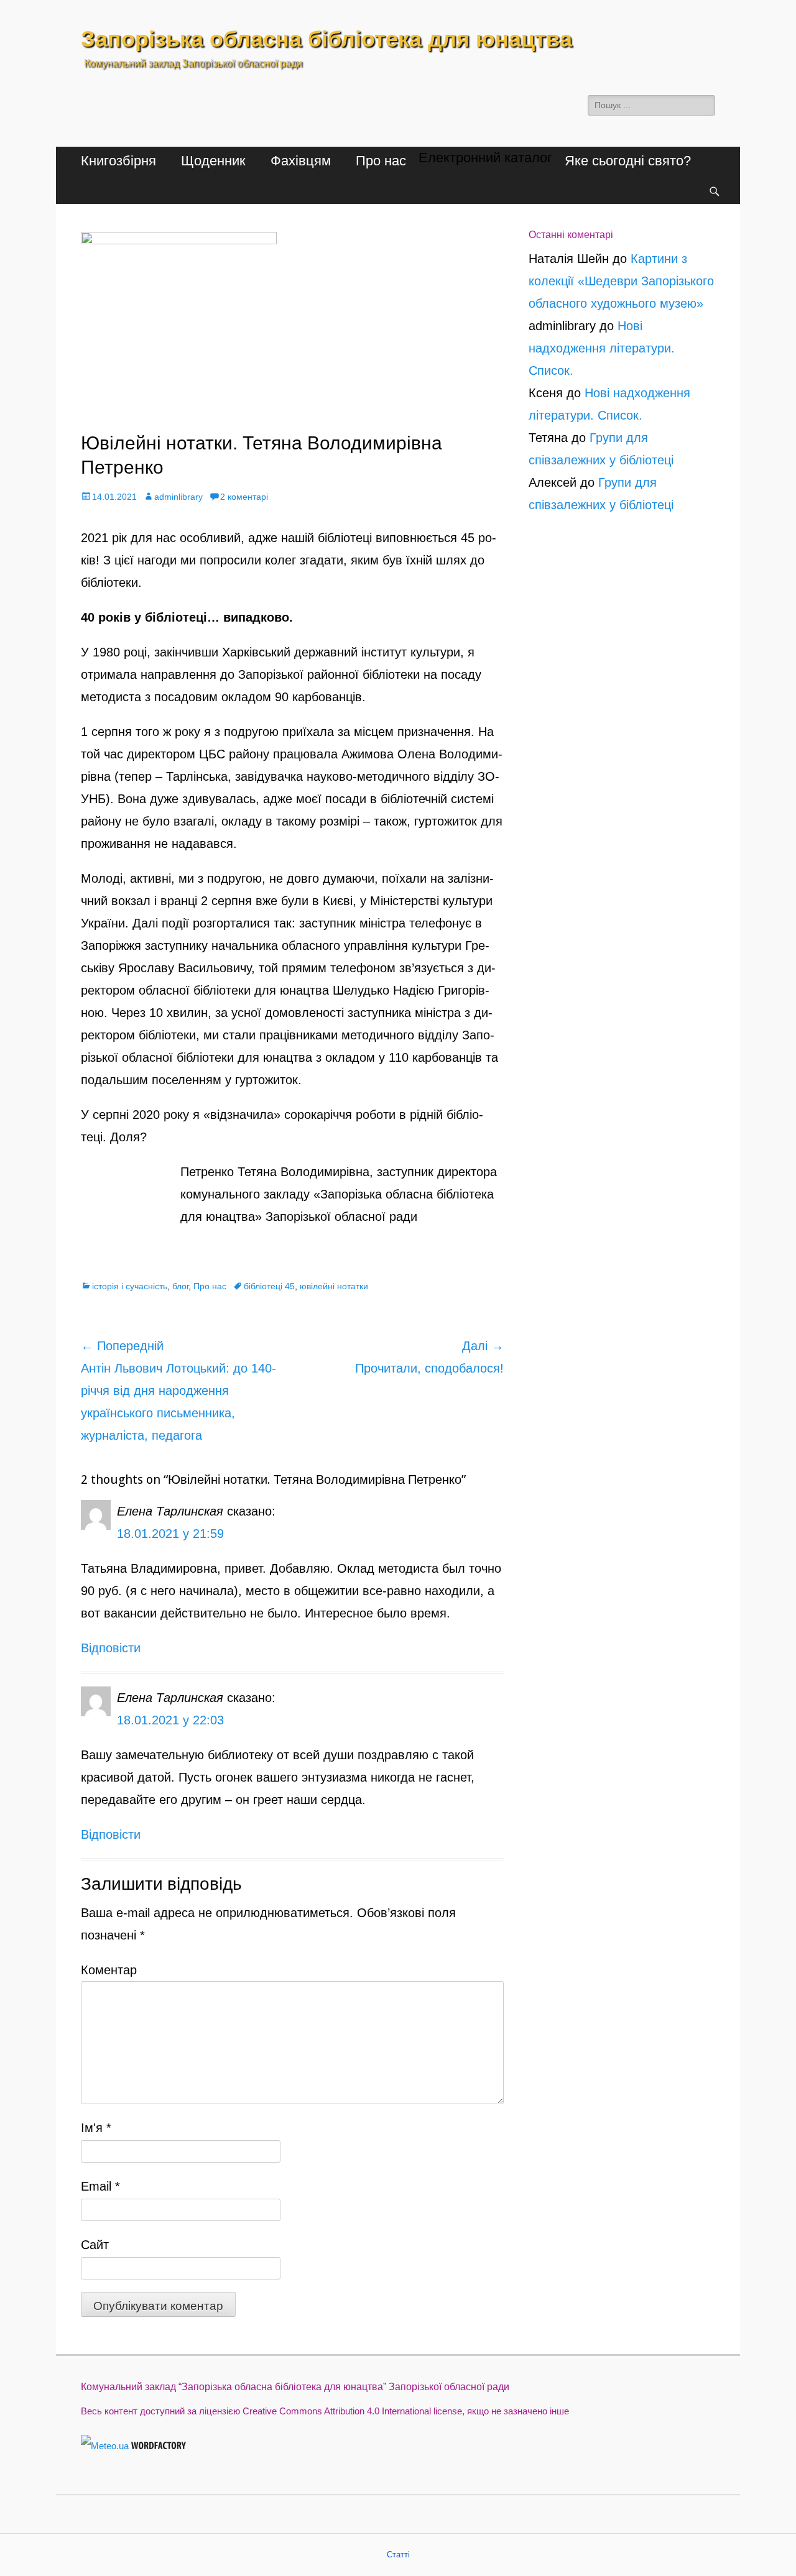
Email (100, 2186)
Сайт (95, 2245)
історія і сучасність (130, 1286)
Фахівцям (301, 161)
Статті (398, 2555)
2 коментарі (244, 497)
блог (180, 1286)
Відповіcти (111, 1648)
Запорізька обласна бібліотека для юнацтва (326, 39)
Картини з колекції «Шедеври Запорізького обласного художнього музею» (621, 281)
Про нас (381, 161)
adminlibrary (178, 497)
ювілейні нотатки (334, 1286)
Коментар (109, 1970)
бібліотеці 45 (269, 1286)
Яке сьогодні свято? (628, 161)
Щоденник (213, 161)
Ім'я (96, 2128)
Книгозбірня (118, 161)
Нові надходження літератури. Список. (602, 348)
